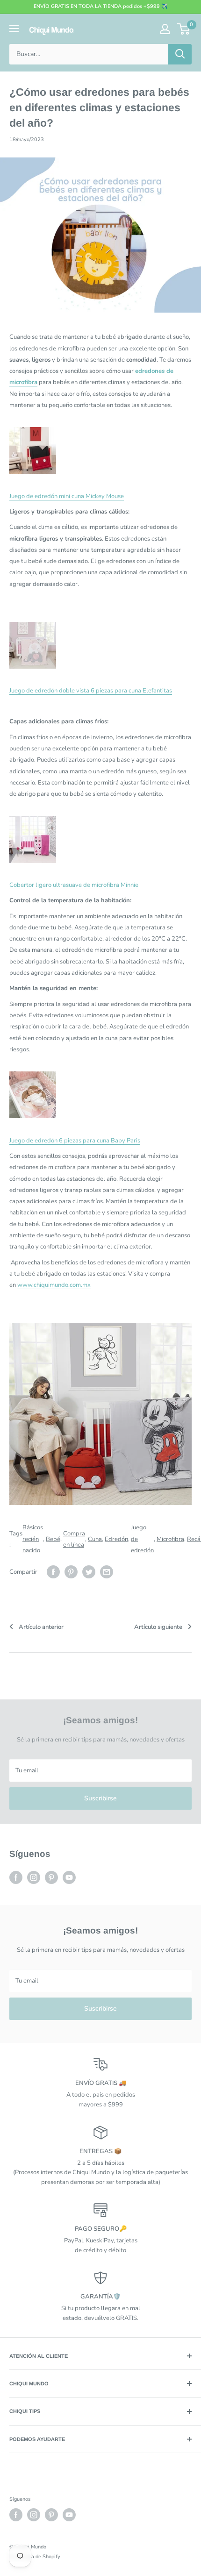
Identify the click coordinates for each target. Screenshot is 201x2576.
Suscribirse (100, 1798)
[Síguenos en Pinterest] (51, 1877)
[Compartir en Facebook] (53, 1572)
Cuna (95, 1539)
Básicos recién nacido (33, 1539)
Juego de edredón (142, 1539)
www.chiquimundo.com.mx (54, 1285)
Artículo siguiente (158, 1627)
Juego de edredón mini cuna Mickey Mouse (67, 496)
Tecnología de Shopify (35, 2557)
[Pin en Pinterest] (71, 1572)
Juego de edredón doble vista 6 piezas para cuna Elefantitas (91, 691)
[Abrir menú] (14, 29)
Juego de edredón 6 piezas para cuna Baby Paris (75, 1141)
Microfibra (170, 1539)
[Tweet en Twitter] (89, 1572)
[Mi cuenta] (165, 29)
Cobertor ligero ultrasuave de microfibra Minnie (74, 885)
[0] (184, 29)
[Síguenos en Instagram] (34, 1877)
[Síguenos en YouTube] (69, 1877)
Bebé (53, 1539)
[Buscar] (180, 54)
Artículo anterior (41, 1627)
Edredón (116, 1539)
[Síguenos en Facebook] (16, 1877)
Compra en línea (74, 1539)
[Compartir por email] (107, 1572)
